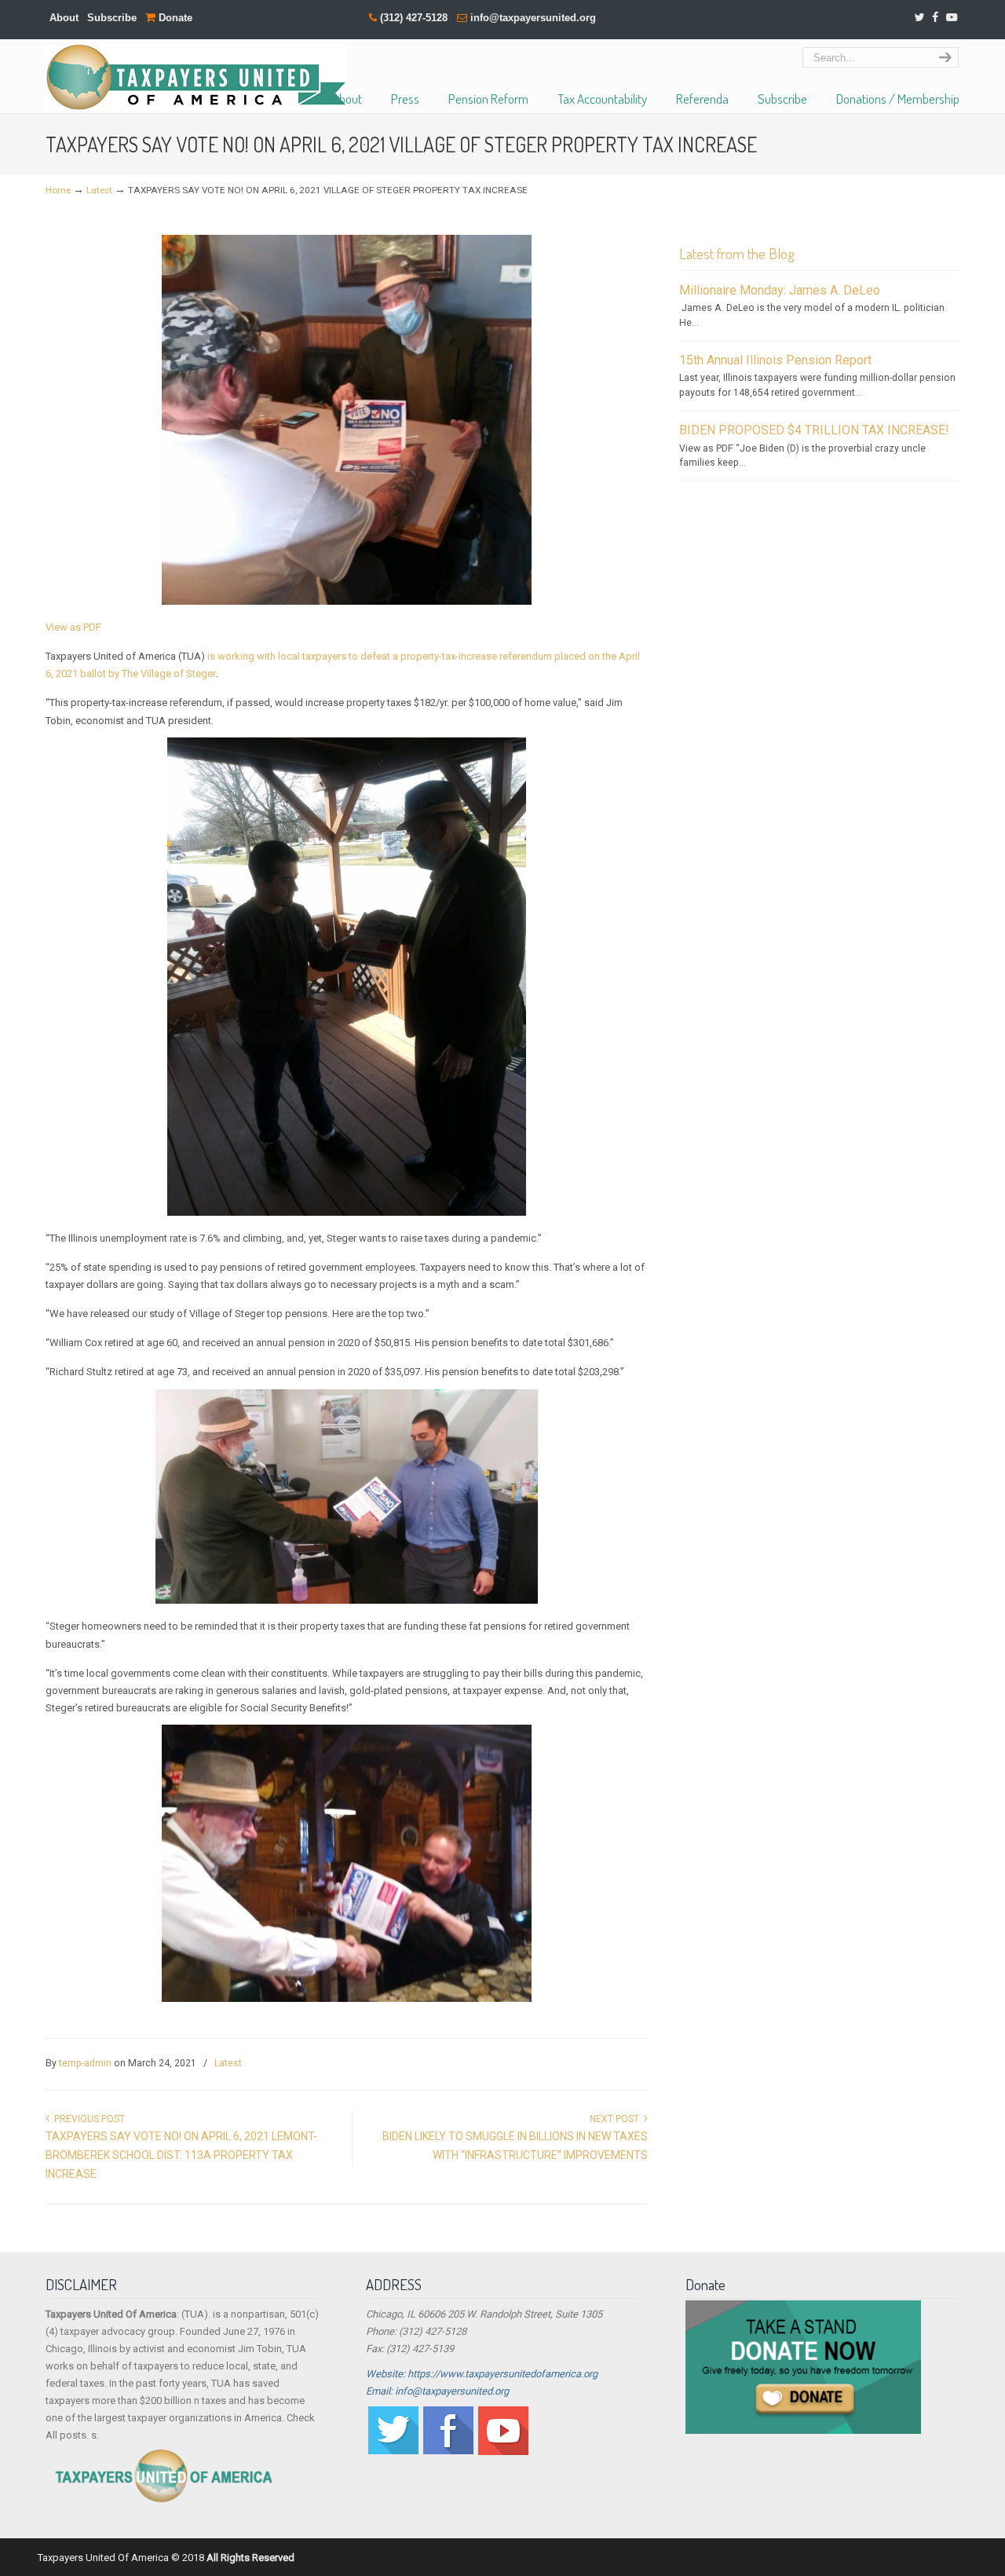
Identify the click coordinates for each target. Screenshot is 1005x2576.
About (64, 18)
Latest (99, 190)
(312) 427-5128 (414, 18)
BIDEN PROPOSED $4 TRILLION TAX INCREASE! (814, 430)
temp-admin (85, 2063)
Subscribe (112, 18)
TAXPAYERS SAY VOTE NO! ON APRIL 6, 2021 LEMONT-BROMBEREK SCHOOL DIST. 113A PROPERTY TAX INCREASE (181, 2155)
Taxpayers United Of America (196, 77)
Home (58, 190)
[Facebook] (935, 18)
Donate (174, 18)
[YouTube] (952, 18)
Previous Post (87, 2119)
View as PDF (73, 627)
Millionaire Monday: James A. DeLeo (780, 290)
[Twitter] (919, 18)
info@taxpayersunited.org (533, 18)
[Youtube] (503, 2452)
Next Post (617, 2119)
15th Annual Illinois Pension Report (775, 360)
